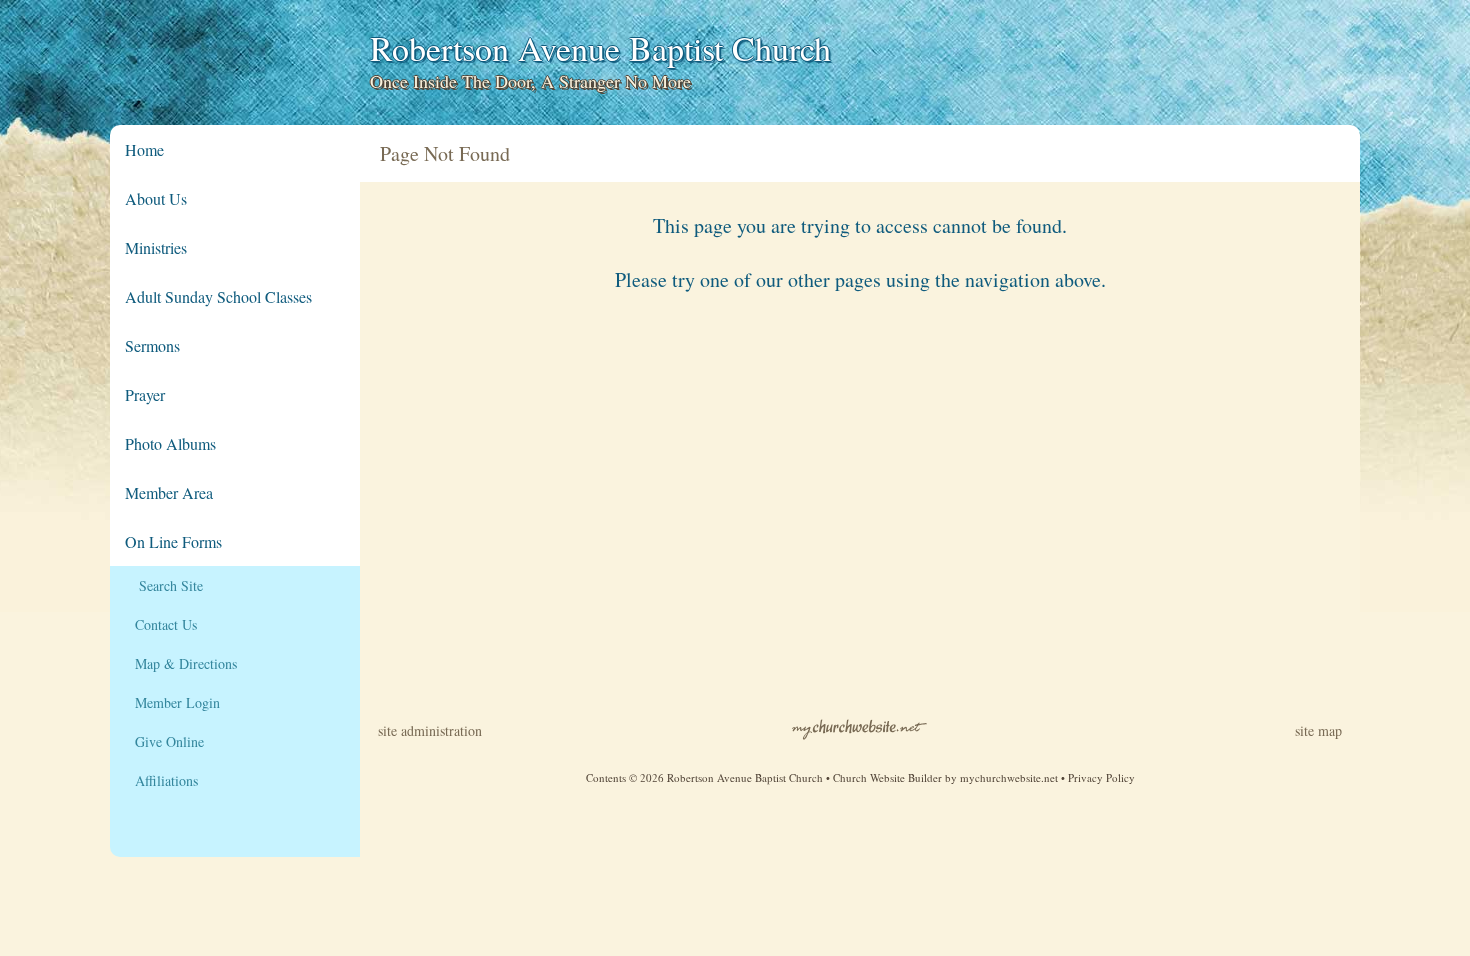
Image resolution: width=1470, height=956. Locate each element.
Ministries (156, 247)
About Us (156, 198)
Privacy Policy (1101, 777)
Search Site (164, 585)
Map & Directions (181, 663)
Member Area (169, 492)
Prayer (145, 394)
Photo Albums (170, 443)
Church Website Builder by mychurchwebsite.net (945, 777)
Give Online (164, 741)
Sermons (152, 345)
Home (144, 149)
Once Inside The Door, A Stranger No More (530, 81)
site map (1318, 730)
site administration (430, 730)
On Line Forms (173, 541)
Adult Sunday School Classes (218, 296)
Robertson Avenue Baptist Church (600, 48)
